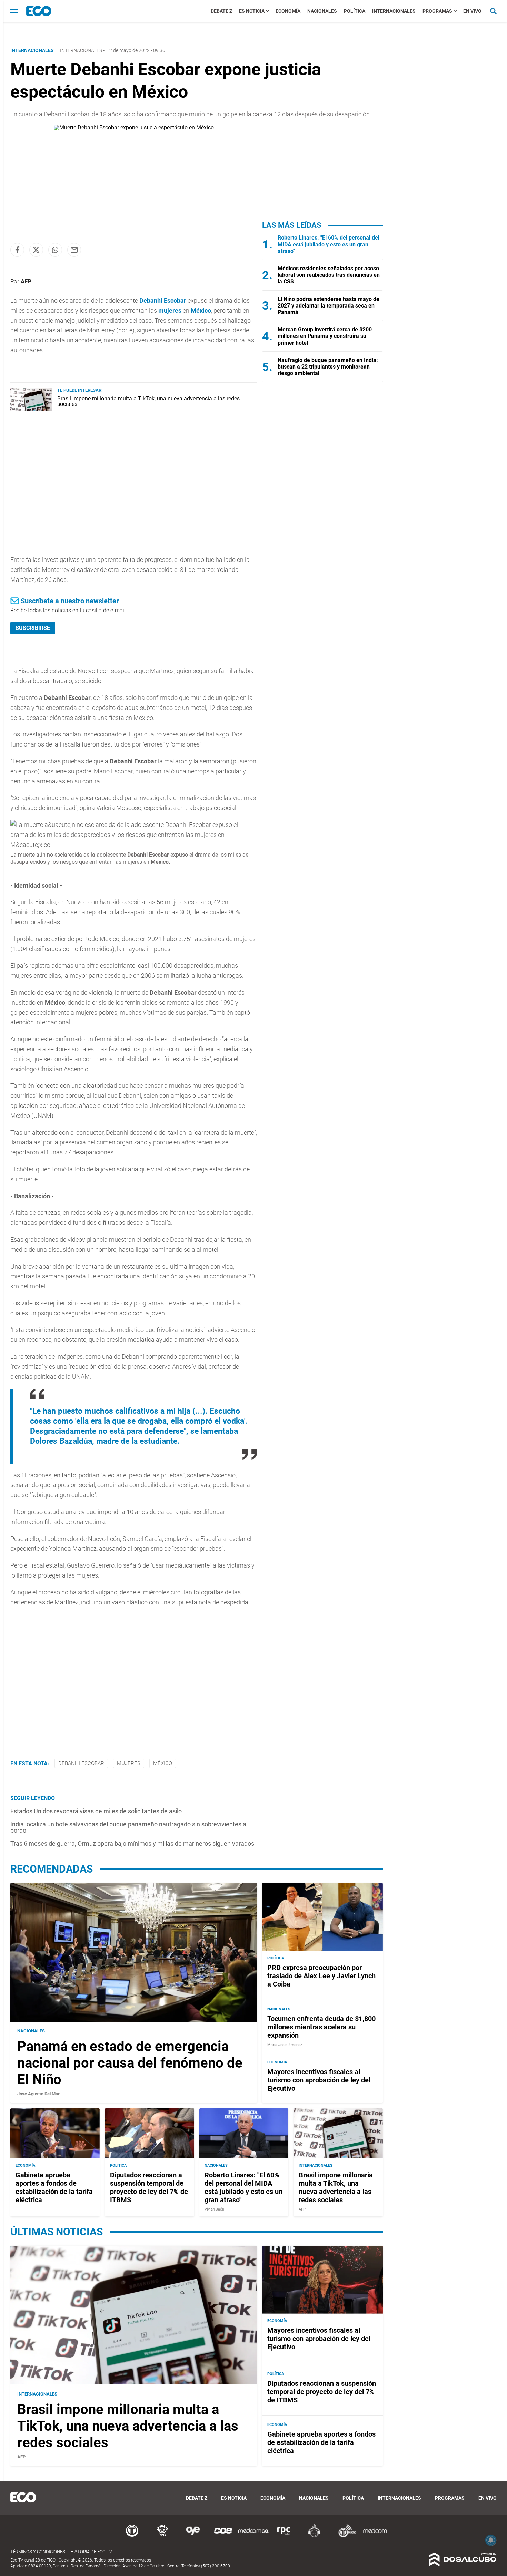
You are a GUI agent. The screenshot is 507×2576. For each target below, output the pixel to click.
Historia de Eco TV (91, 2552)
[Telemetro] (132, 2536)
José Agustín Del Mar (38, 2094)
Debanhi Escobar (163, 300)
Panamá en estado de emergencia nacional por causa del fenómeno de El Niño (130, 2063)
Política (355, 11)
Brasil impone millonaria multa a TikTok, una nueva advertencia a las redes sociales (148, 401)
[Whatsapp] (55, 250)
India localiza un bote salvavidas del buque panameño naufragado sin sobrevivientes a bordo (128, 1827)
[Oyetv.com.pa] (193, 2536)
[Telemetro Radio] (345, 2536)
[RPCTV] (162, 2536)
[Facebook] (17, 250)
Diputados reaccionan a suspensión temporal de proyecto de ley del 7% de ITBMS (149, 2187)
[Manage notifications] (491, 2540)
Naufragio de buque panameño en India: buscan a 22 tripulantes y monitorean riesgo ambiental (328, 367)
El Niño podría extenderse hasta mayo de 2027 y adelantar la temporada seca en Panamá (329, 306)
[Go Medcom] (254, 2536)
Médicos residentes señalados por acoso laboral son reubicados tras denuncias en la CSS (329, 275)
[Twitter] (36, 250)
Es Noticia (252, 11)
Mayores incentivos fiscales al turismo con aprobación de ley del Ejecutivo (319, 2080)
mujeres (170, 310)
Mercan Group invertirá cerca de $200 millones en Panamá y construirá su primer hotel (325, 336)
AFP (26, 281)
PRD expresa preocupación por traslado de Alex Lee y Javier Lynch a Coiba (321, 1976)
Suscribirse (33, 628)
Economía (288, 11)
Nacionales (322, 11)
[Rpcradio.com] (284, 2536)
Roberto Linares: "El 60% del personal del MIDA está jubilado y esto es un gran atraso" (329, 244)
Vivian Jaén (214, 2209)
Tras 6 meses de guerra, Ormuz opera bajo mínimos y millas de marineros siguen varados (132, 1843)
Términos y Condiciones (38, 2552)
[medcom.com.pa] (375, 2536)
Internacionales (394, 11)
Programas (437, 11)
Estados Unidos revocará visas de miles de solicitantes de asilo (96, 1811)
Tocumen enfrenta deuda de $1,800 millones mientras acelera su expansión (321, 2027)
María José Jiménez (285, 2045)
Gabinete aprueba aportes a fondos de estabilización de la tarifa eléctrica (54, 2187)
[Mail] (74, 250)
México (201, 310)
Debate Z (221, 11)
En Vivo (472, 11)
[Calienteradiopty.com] (314, 2536)
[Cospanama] (223, 2536)
